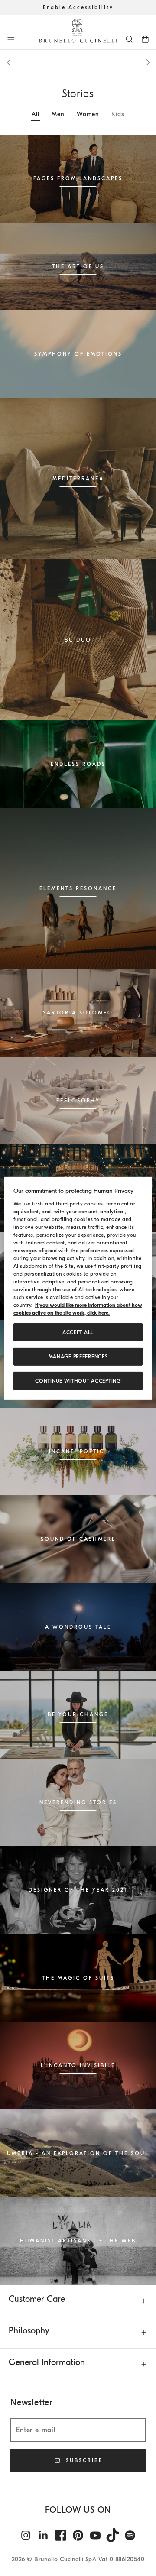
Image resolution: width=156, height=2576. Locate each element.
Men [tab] (58, 114)
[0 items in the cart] (145, 39)
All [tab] (36, 114)
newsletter (78, 66)
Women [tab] (88, 114)
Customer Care (37, 2299)
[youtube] (95, 2535)
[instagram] (26, 2535)
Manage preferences (78, 1357)
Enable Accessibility (78, 7)
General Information (47, 2362)
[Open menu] (11, 40)
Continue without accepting (78, 1381)
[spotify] (130, 2535)
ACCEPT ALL (78, 1332)
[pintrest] (78, 2535)
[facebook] (61, 2535)
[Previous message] (8, 62)
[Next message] (148, 62)
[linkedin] (43, 2535)
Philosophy (29, 2331)
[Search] (130, 39)
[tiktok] (113, 2535)
